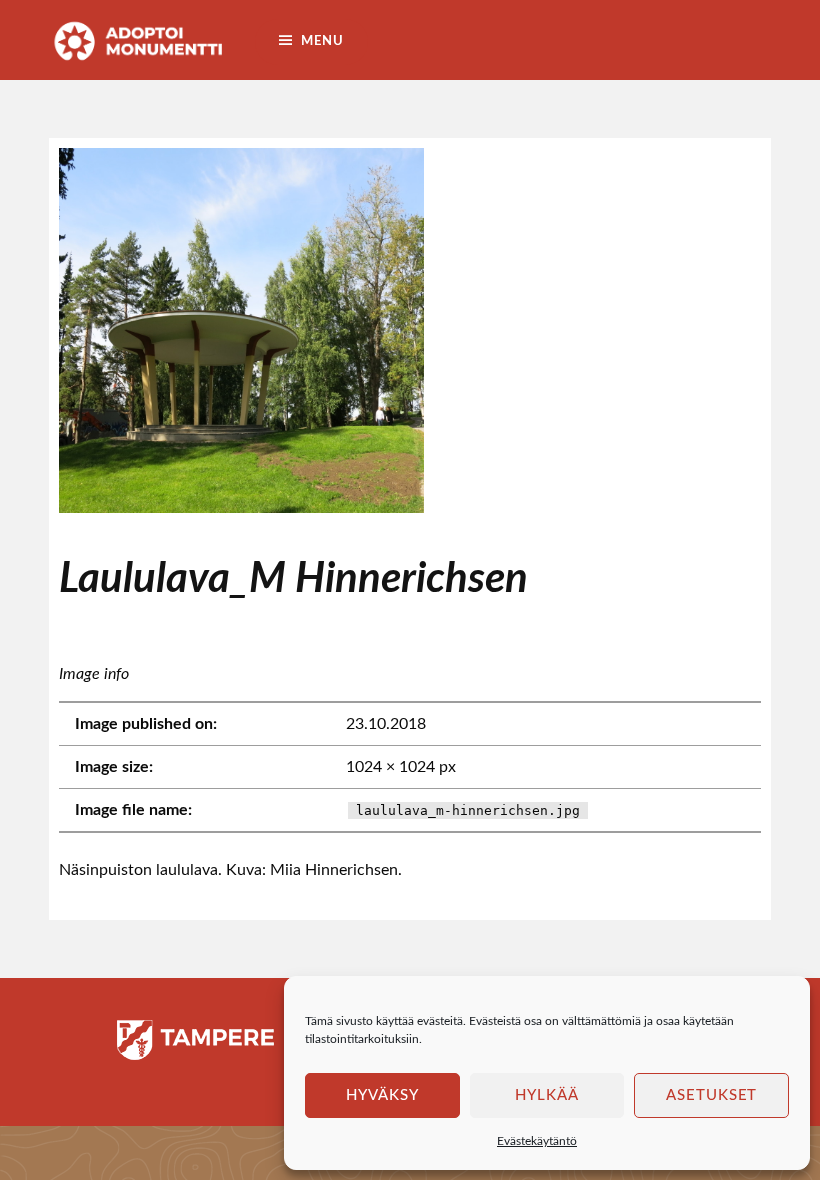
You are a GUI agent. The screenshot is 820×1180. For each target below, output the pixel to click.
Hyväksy (382, 1095)
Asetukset (712, 1095)
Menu (322, 41)
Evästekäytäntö (537, 1141)
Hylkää (547, 1095)
